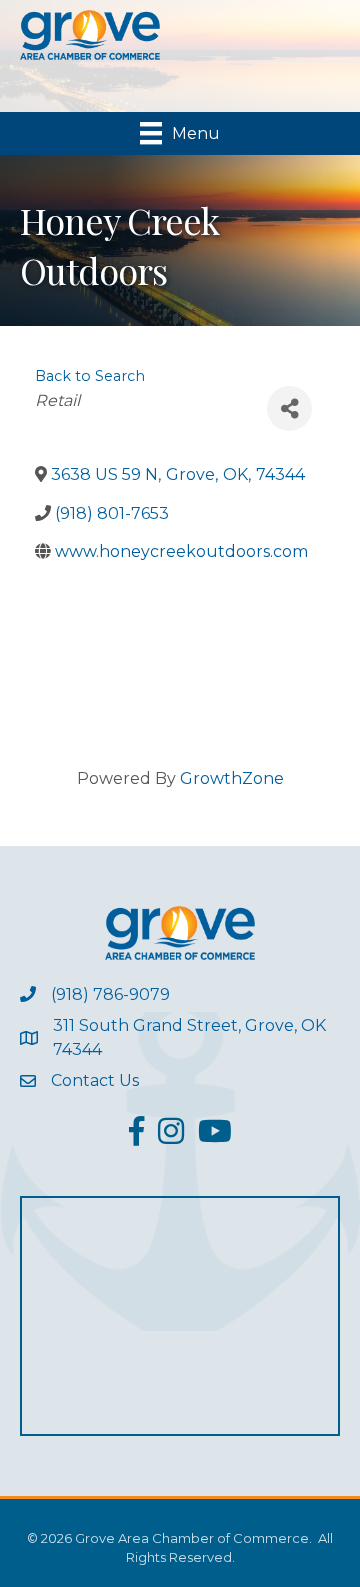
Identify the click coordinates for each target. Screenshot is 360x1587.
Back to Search (90, 376)
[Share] (289, 408)
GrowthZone (232, 778)
